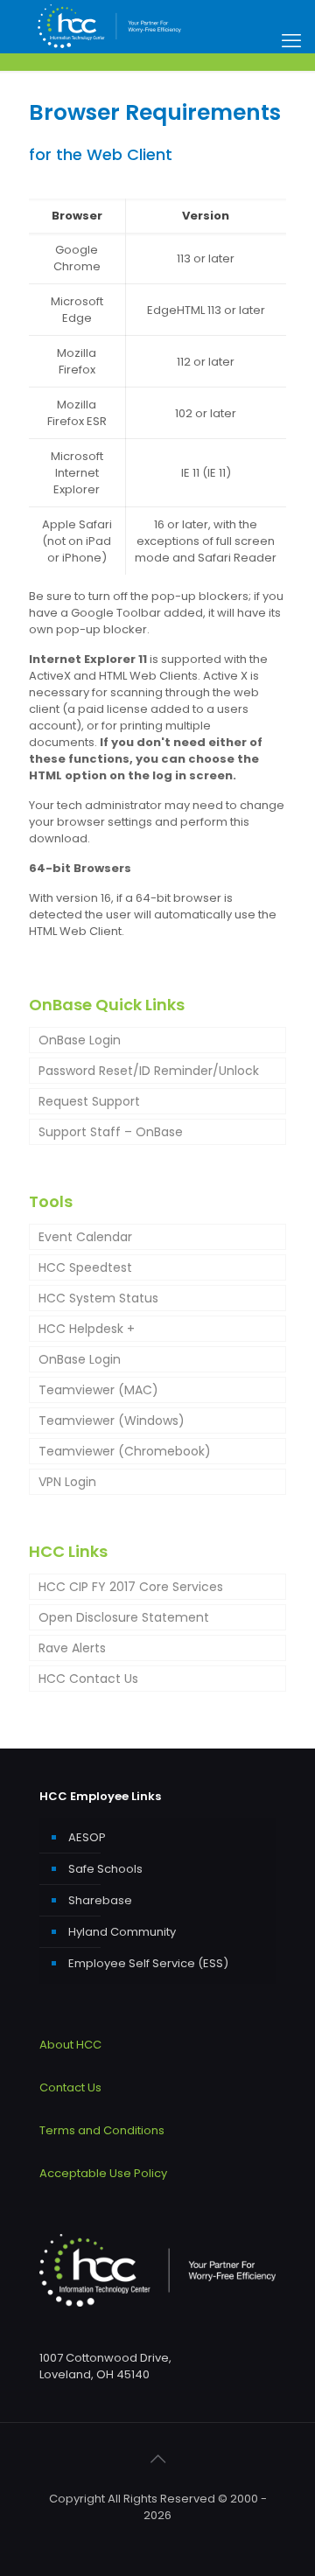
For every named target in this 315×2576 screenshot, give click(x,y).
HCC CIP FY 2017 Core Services (131, 1587)
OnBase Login (80, 1040)
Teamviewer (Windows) (112, 1421)
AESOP (87, 1837)
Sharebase (100, 1900)
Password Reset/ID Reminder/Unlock (149, 1071)
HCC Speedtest (85, 1267)
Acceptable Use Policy (103, 2173)
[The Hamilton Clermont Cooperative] (109, 26)
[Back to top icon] (157, 2459)
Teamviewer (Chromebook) (125, 1451)
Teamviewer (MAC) (98, 1390)
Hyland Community (122, 1932)
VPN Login (67, 1482)
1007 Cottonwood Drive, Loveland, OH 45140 (105, 2366)
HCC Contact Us (88, 1679)
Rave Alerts (72, 1648)
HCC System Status (98, 1298)
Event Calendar (85, 1237)
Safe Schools (105, 1869)
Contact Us (70, 2087)
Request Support (89, 1101)
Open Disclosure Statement (124, 1617)
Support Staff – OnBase (111, 1132)
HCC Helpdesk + (87, 1329)
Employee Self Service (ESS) (148, 1963)
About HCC (70, 2045)
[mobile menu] (291, 41)
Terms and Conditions (102, 2130)
